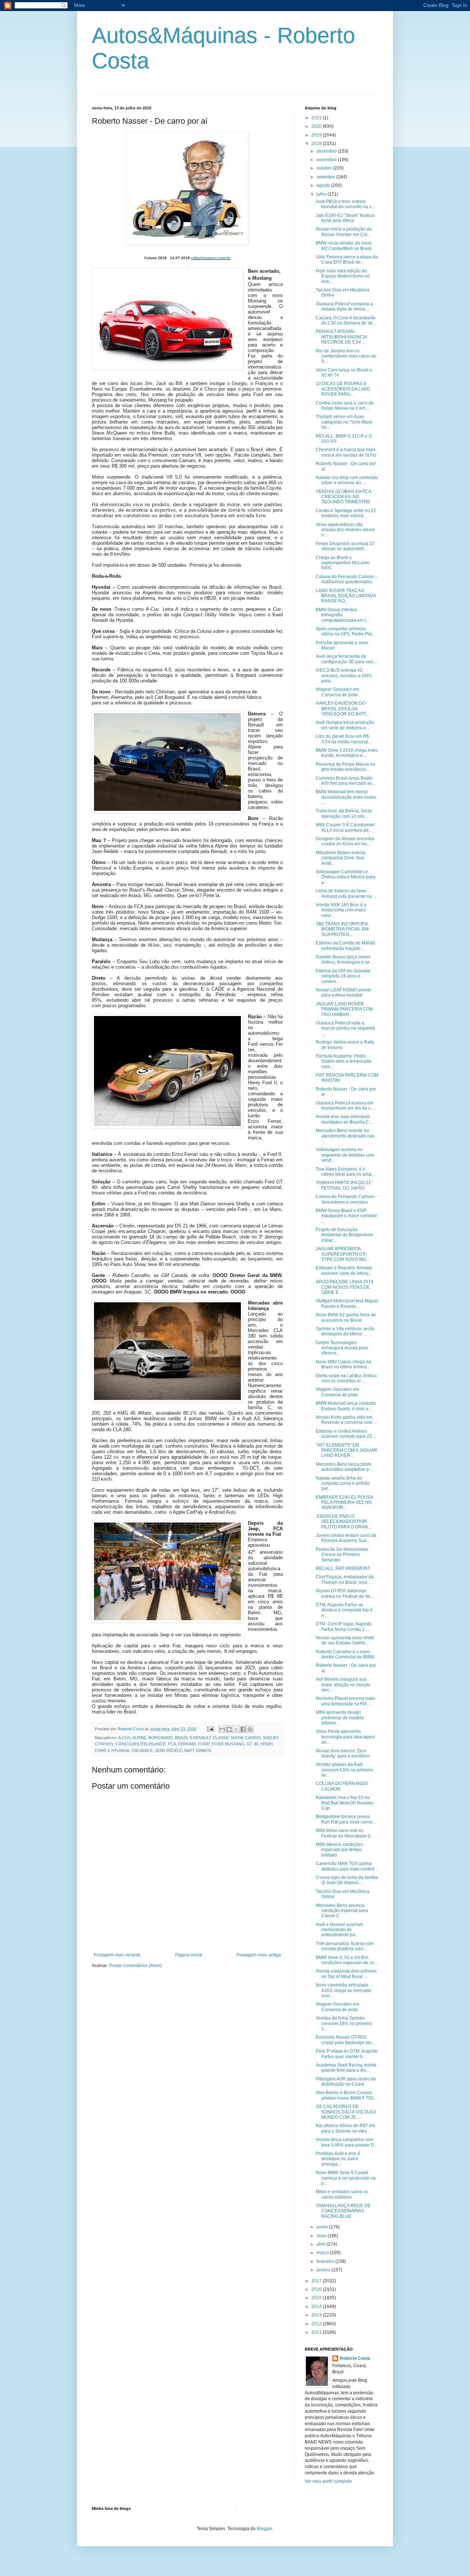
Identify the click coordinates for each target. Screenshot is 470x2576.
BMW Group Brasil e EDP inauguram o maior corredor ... (346, 1216)
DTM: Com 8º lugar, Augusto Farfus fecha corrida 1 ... (344, 1626)
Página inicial (189, 1955)
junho (323, 2227)
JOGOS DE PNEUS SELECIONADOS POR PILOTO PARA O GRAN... (344, 1522)
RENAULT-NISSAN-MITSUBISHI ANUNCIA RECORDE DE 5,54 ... (341, 337)
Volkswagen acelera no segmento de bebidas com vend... (345, 1155)
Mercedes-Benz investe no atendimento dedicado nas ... (345, 1136)
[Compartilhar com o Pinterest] (250, 1729)
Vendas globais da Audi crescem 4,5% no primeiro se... (345, 1770)
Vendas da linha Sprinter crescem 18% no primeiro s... (344, 2023)
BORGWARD (160, 1738)
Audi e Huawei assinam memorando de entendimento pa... (339, 1930)
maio (322, 2236)
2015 (317, 2298)
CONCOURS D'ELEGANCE (140, 1744)
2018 (317, 144)
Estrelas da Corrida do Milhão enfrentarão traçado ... (346, 946)
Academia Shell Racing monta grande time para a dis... (346, 2068)
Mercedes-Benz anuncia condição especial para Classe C (342, 1911)
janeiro (324, 2270)
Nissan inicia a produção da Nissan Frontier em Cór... (344, 232)
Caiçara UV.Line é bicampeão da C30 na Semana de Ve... (346, 320)
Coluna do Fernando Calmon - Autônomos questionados (346, 579)
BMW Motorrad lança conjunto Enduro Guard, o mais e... (346, 1406)
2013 (317, 2315)
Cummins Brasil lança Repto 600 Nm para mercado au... (346, 781)
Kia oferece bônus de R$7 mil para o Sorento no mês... (345, 2128)
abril (321, 2244)
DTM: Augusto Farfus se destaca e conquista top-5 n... (344, 1610)
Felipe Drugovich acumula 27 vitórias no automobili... (345, 546)
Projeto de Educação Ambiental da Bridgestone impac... (344, 1235)
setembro (326, 177)
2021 (317, 118)
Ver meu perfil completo (328, 2481)
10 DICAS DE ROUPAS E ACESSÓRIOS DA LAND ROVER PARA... (343, 389)
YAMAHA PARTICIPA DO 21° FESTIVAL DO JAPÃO (344, 1185)
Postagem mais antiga (259, 1955)
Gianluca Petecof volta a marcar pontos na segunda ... (345, 1028)
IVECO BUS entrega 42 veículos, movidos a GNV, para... (344, 676)
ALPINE (139, 1738)
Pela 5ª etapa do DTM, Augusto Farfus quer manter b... (347, 2054)
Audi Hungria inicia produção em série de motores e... (345, 725)
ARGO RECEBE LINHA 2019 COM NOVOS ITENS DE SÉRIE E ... (345, 1287)
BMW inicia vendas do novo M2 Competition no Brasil (344, 246)
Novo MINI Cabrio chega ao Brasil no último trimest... (344, 1364)
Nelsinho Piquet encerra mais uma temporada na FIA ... (345, 1701)
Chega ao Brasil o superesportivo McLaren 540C (343, 563)
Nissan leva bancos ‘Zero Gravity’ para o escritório (343, 1753)
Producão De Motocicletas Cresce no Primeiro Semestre (342, 1555)
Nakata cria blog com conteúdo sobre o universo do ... (347, 480)
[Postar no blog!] (229, 1729)
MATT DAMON (198, 1750)
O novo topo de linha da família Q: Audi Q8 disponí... (347, 1880)
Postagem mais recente (117, 1955)
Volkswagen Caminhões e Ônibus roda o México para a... (346, 877)
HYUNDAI (120, 1750)
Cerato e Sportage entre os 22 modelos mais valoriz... (346, 513)
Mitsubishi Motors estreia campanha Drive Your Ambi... (341, 858)
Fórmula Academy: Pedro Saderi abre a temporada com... (344, 1061)
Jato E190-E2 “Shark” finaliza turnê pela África (345, 218)
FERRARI (187, 1744)
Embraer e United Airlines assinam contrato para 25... (346, 1434)
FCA (172, 1744)
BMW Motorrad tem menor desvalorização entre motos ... (346, 797)
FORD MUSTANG (228, 1744)
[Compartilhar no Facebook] (243, 1729)
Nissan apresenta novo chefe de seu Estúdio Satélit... (345, 1640)
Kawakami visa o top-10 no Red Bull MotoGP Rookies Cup (345, 1803)
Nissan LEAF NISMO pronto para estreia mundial (344, 993)
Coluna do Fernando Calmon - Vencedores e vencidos (346, 1199)
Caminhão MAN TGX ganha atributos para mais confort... (347, 1866)
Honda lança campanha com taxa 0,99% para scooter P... (346, 2142)
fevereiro (326, 2261)
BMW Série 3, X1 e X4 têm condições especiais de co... (347, 1960)
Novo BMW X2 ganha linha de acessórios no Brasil (346, 1317)
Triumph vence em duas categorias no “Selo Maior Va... (344, 422)
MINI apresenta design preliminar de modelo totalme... (340, 1718)
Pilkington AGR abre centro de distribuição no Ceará (346, 2082)
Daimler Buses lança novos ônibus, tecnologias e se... (344, 959)
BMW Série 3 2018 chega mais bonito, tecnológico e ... (347, 753)
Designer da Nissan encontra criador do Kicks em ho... (345, 841)
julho (322, 194)
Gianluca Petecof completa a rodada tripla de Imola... (344, 306)
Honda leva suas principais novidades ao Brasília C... (344, 1119)
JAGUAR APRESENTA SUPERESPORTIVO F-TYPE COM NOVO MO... (343, 1254)
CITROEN (104, 1744)
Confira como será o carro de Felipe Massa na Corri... (345, 406)
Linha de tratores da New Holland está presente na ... (346, 893)
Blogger (264, 2529)
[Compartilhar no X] (236, 1729)
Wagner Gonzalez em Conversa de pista (337, 692)
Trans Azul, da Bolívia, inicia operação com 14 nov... (344, 813)
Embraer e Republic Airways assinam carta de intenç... (344, 1270)
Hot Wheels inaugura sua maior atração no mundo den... (343, 1685)
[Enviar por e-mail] (222, 1729)
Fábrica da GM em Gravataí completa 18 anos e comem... (343, 976)
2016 (317, 2289)
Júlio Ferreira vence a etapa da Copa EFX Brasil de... (347, 260)
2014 (317, 2307)
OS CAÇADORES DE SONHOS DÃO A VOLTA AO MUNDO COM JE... (346, 2112)
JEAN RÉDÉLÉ (169, 1750)
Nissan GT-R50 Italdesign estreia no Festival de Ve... (345, 1593)
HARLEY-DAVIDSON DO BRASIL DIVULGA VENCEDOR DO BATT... (342, 709)
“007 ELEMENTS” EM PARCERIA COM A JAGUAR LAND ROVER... (346, 1450)
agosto (324, 185)
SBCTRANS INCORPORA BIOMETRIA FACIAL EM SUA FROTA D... (342, 929)
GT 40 (252, 1744)
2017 (317, 2281)
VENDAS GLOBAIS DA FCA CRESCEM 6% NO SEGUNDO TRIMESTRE (343, 497)
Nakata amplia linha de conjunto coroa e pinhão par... (343, 1483)
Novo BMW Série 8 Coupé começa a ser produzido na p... (346, 2178)
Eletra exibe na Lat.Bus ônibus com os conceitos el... (346, 1378)
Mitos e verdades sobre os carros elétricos (342, 2194)
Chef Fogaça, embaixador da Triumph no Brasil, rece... (345, 1579)
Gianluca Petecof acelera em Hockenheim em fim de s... (345, 1106)
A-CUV (124, 1738)
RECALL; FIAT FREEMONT (343, 1568)
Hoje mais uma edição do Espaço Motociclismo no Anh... (343, 276)
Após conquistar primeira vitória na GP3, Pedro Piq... (345, 631)
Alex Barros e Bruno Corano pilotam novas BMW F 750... (346, 2095)
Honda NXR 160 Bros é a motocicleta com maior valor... (341, 910)
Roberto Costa (355, 2358)
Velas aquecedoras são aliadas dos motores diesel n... (345, 530)
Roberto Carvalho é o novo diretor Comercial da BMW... (346, 1654)
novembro (327, 160)
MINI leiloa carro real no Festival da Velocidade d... (345, 1833)
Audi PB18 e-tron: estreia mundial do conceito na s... (345, 204)
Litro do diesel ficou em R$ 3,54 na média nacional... (344, 739)
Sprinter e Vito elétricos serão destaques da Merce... (345, 1331)
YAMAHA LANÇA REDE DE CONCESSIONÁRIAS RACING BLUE (343, 2211)
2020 (317, 126)
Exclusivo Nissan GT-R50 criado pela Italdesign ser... (345, 2040)
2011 (317, 2332)
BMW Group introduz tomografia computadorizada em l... (342, 615)
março (323, 2253)
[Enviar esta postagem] (210, 1729)
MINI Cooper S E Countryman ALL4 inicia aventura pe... (345, 827)
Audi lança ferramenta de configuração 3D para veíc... (346, 659)
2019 (317, 135)
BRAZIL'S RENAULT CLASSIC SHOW (209, 1738)
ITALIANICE (142, 1750)
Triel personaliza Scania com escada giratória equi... (345, 1946)
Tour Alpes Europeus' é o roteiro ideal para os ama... (345, 1172)
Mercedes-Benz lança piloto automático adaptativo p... (344, 1467)
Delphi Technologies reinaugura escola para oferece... (342, 1348)
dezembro (327, 151)
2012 (317, 2324)
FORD (204, 1744)
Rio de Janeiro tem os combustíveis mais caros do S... (346, 356)
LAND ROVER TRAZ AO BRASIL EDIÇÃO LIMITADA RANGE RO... (346, 596)
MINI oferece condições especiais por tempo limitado (339, 1850)
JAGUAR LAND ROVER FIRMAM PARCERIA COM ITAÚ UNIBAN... (344, 1009)
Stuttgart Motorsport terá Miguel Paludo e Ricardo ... (347, 1303)
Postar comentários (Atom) (135, 1966)
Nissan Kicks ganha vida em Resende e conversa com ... (346, 1420)
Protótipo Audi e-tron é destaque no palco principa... (338, 2159)
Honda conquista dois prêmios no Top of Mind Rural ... (346, 1974)
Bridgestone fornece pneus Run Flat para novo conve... (346, 1819)
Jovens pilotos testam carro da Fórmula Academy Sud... (346, 1538)
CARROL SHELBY (261, 1738)
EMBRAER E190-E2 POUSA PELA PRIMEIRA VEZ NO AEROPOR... (344, 1503)
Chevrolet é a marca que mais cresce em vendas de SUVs (346, 452)
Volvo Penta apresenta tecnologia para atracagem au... (345, 1737)
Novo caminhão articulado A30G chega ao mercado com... (344, 1990)
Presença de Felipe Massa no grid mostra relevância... (346, 767)
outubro (325, 168)
